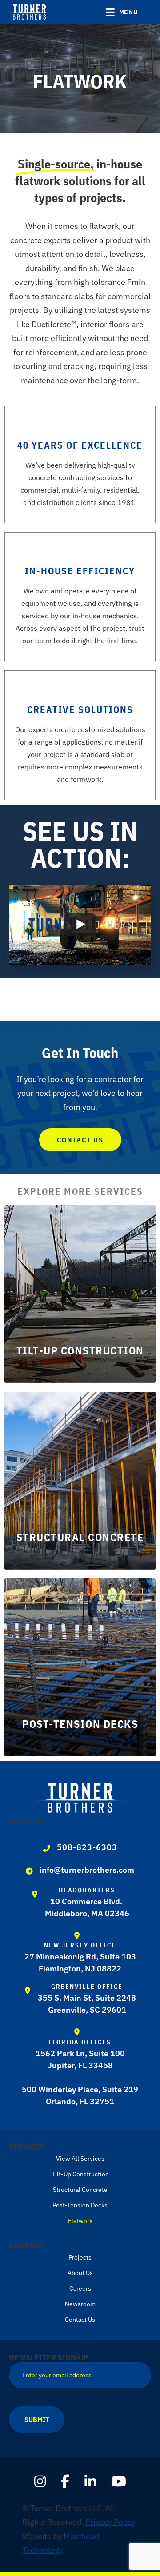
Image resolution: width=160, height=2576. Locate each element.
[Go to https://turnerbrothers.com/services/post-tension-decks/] (80, 1667)
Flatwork (80, 2221)
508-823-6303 (87, 1847)
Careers (80, 2288)
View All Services (80, 2159)
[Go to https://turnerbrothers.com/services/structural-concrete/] (80, 1481)
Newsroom (80, 2304)
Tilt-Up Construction (80, 2174)
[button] (148, 13)
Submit (37, 2420)
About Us (80, 2273)
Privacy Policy (110, 2522)
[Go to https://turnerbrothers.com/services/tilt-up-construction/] (80, 1294)
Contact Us (80, 2320)
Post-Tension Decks (80, 2205)
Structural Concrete (80, 2190)
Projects (80, 2257)
